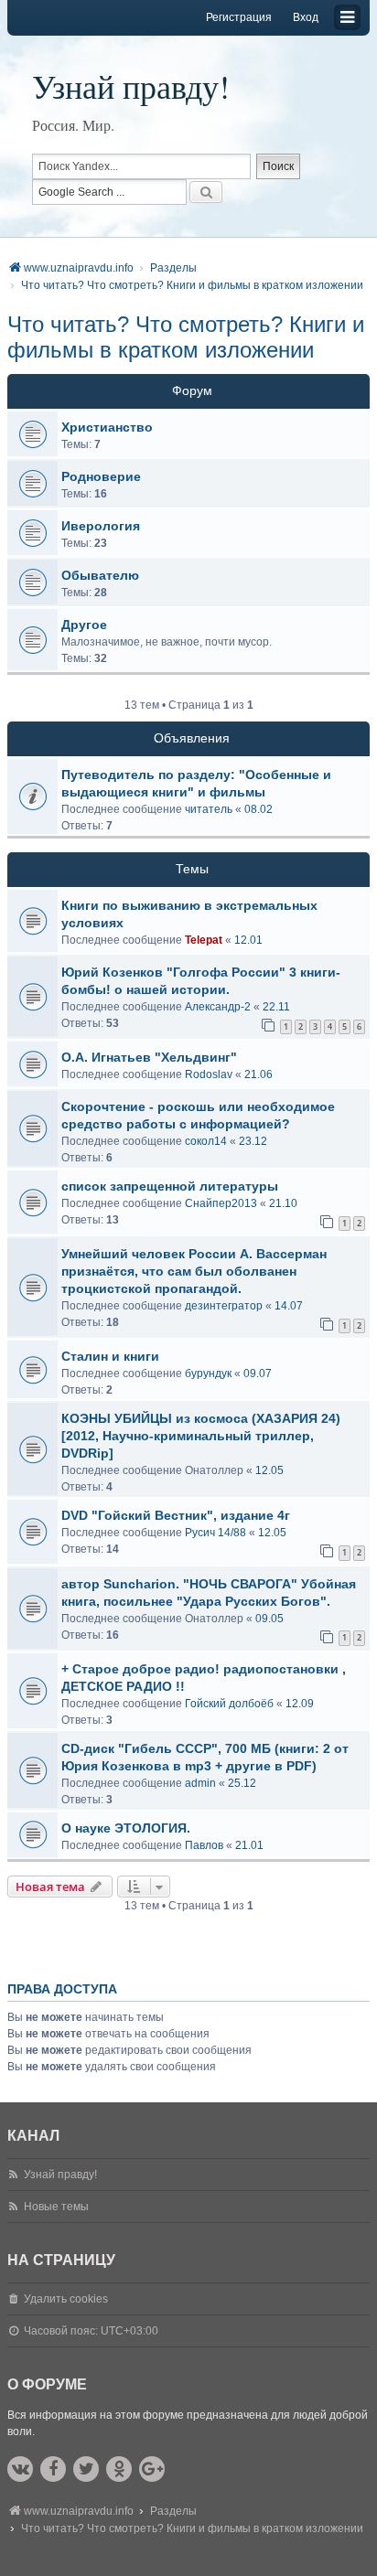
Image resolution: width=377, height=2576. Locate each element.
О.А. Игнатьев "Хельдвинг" (149, 1057)
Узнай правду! (131, 86)
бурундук (208, 1374)
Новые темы (56, 2207)
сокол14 (206, 1141)
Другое (84, 625)
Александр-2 (218, 1007)
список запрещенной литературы (170, 1186)
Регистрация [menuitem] (239, 17)
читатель (209, 809)
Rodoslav (209, 1074)
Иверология (101, 526)
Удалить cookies (66, 2299)
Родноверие (101, 476)
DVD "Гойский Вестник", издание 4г (176, 1515)
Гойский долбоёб (229, 1704)
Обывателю (100, 575)
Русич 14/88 (215, 1533)
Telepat (204, 940)
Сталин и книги (110, 1356)
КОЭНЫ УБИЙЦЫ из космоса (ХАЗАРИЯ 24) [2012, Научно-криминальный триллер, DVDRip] (201, 1436)
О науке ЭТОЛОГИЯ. (126, 1828)
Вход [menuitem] (306, 17)
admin (200, 1783)
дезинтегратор (224, 1306)
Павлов (204, 1845)
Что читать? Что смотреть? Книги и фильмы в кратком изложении (186, 337)
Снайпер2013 (221, 1203)
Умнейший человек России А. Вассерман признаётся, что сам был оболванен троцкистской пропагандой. (194, 1271)
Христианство (107, 427)
